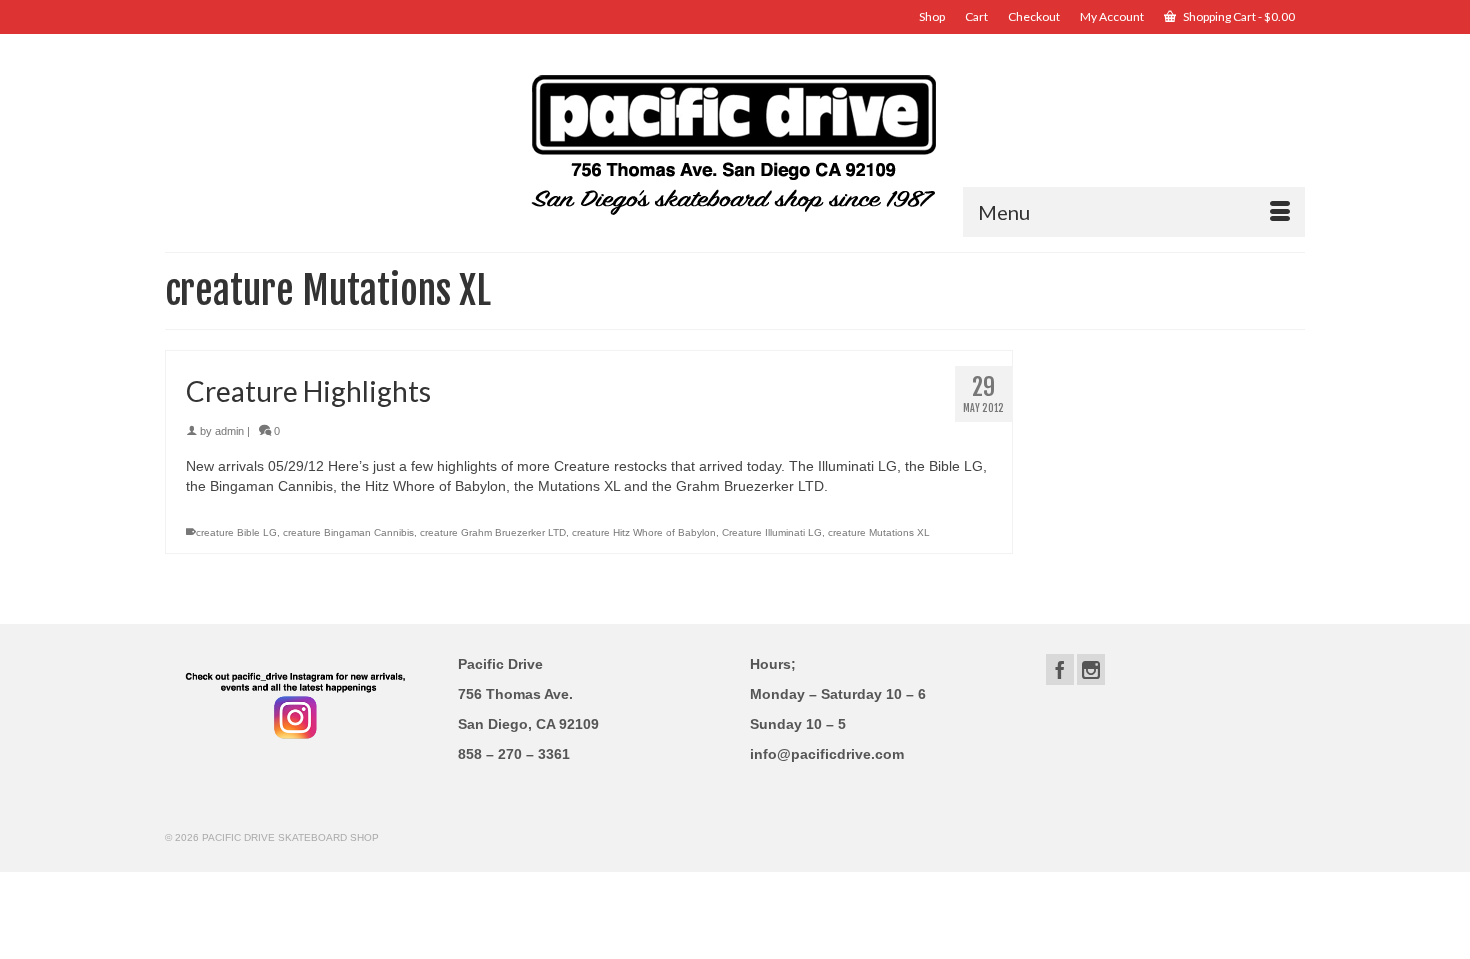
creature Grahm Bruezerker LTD (493, 532)
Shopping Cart (1238, 16)
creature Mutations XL (879, 532)
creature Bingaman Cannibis (348, 532)
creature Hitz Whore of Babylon (644, 532)
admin (229, 431)
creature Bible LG (236, 532)
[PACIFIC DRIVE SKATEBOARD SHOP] (735, 142)
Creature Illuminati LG (772, 532)
